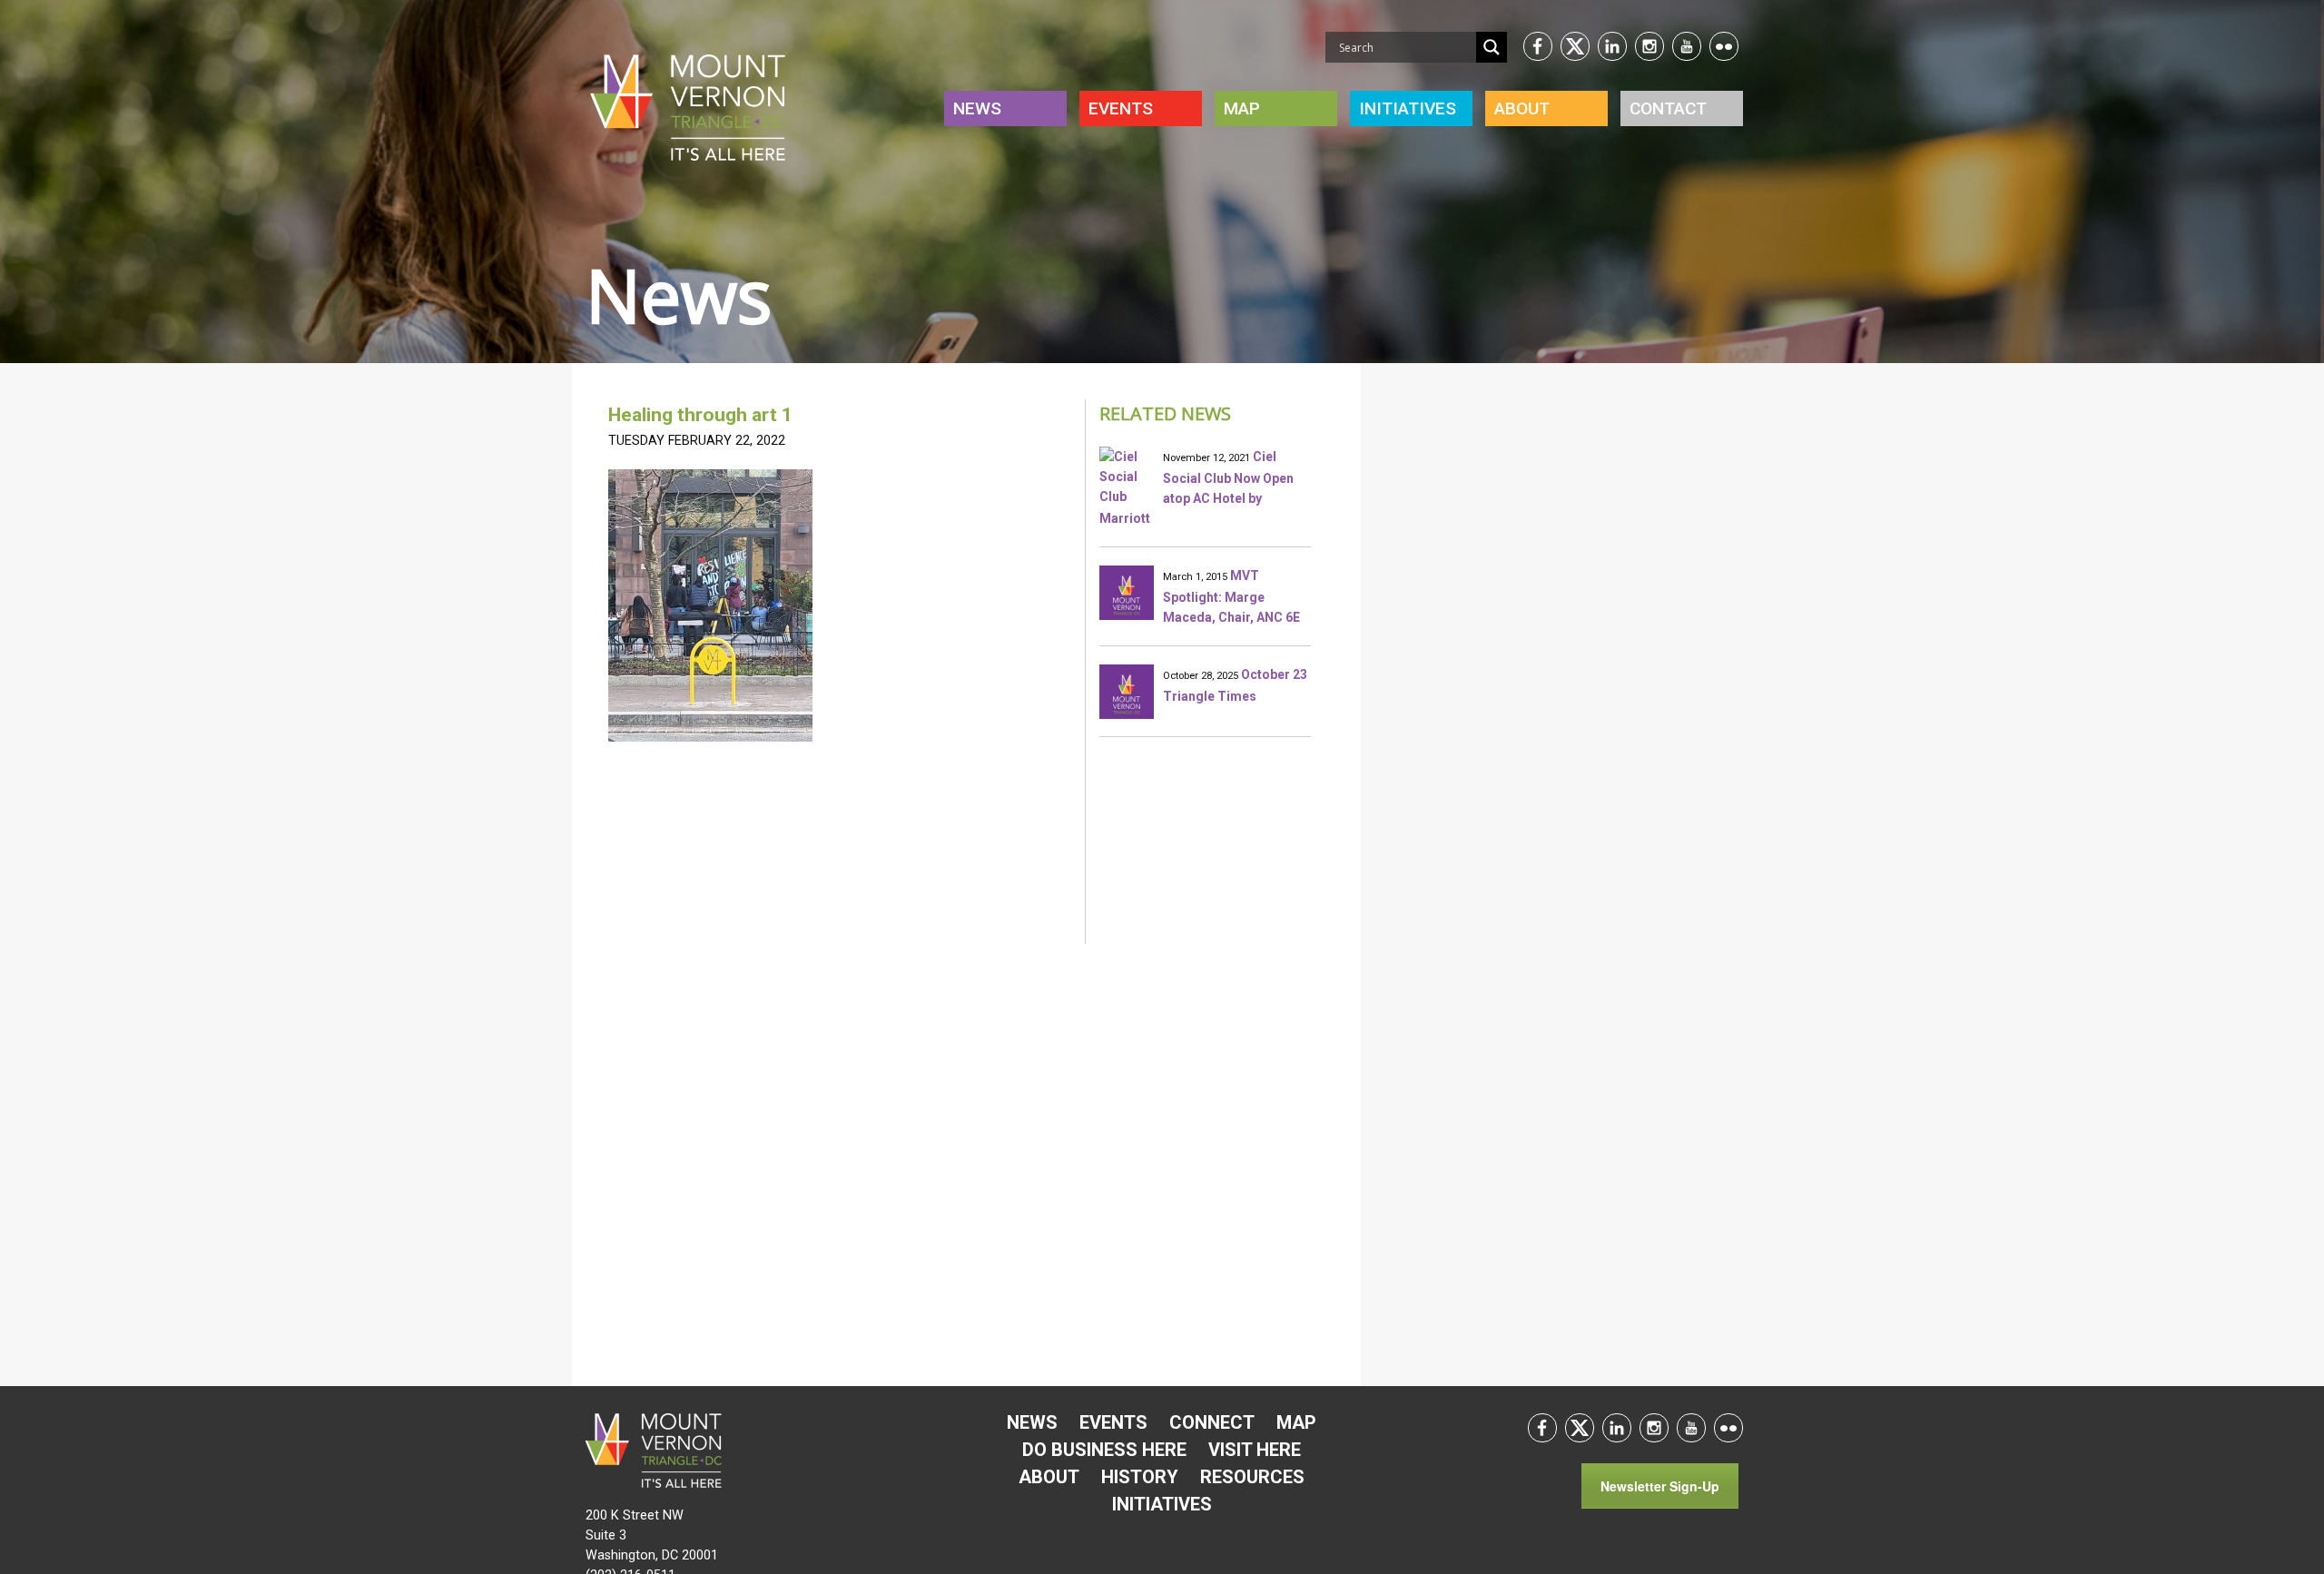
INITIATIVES (1408, 108)
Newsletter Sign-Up (1660, 1486)
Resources (1252, 1477)
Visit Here (1255, 1450)
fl (1724, 46)
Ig (1649, 46)
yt (1687, 46)
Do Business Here (1104, 1450)
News (977, 108)
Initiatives (1162, 1504)
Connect (1212, 1422)
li (1612, 46)
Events (1121, 108)
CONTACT (1668, 108)
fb (1538, 46)
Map (1242, 108)
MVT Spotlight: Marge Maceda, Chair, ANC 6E (1231, 596)
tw (1575, 46)
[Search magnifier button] (1492, 47)
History (1140, 1477)
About (1522, 108)
